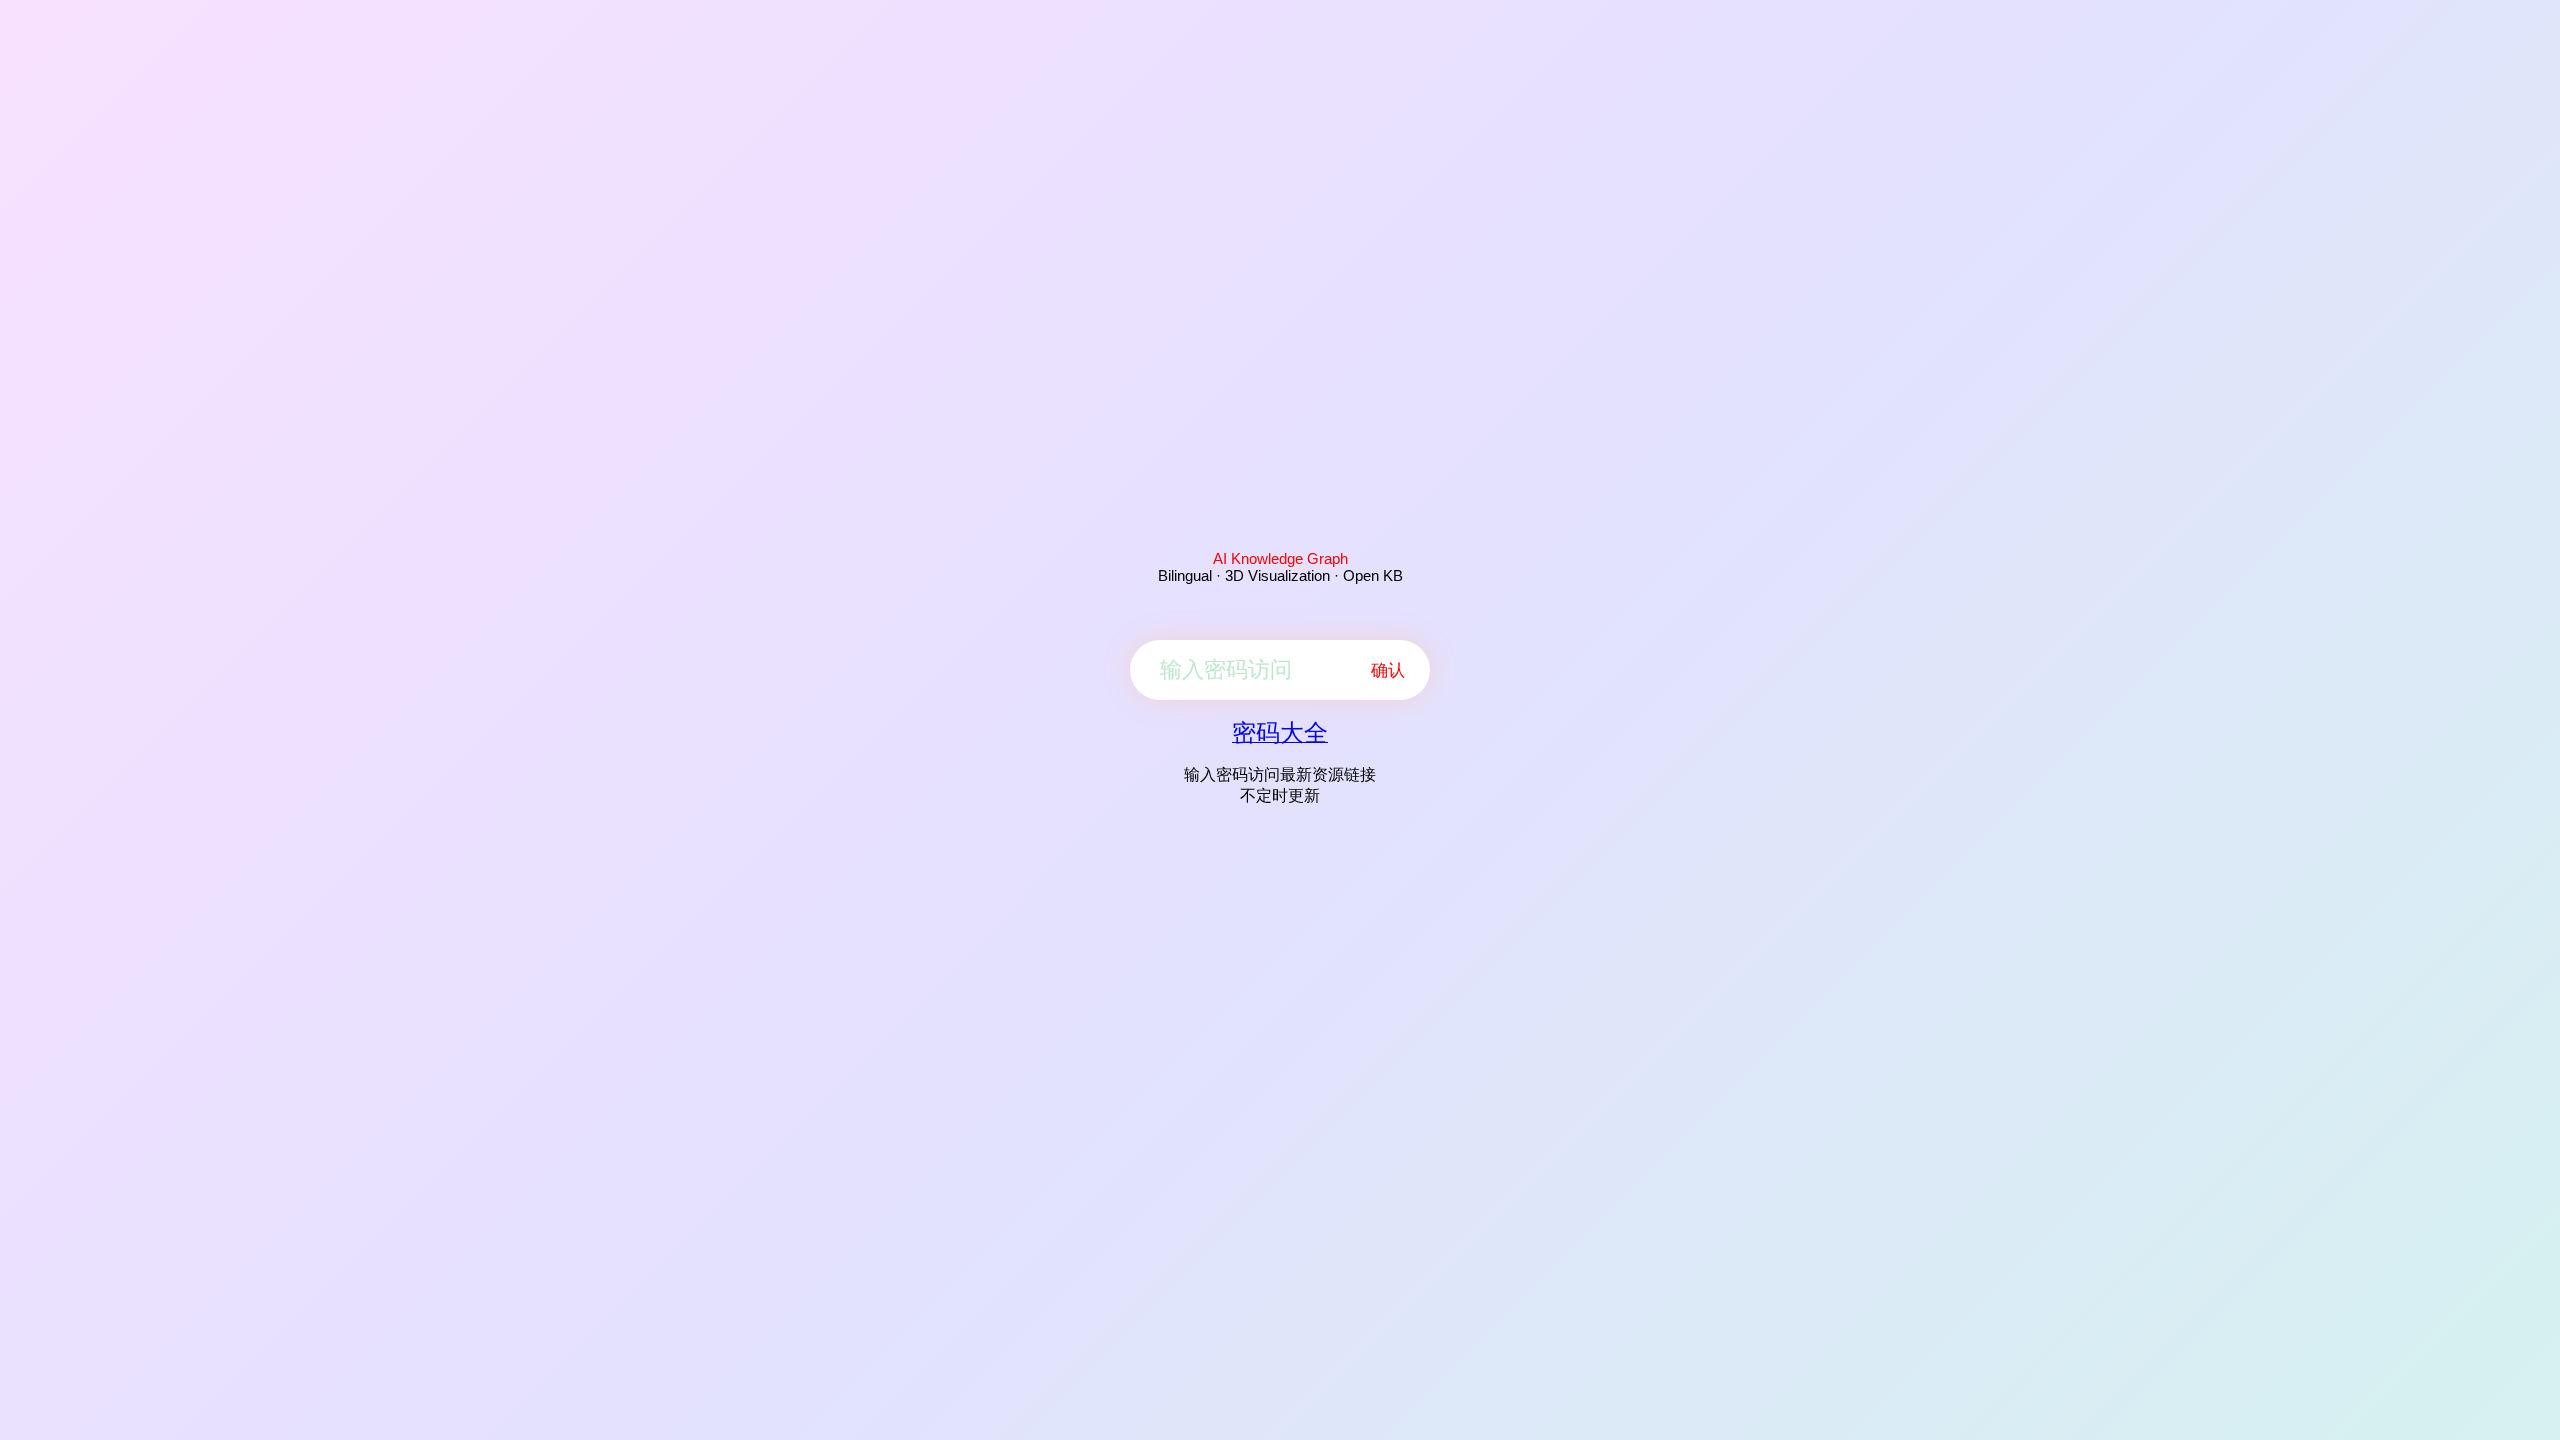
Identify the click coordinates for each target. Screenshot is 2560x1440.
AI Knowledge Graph (1280, 558)
